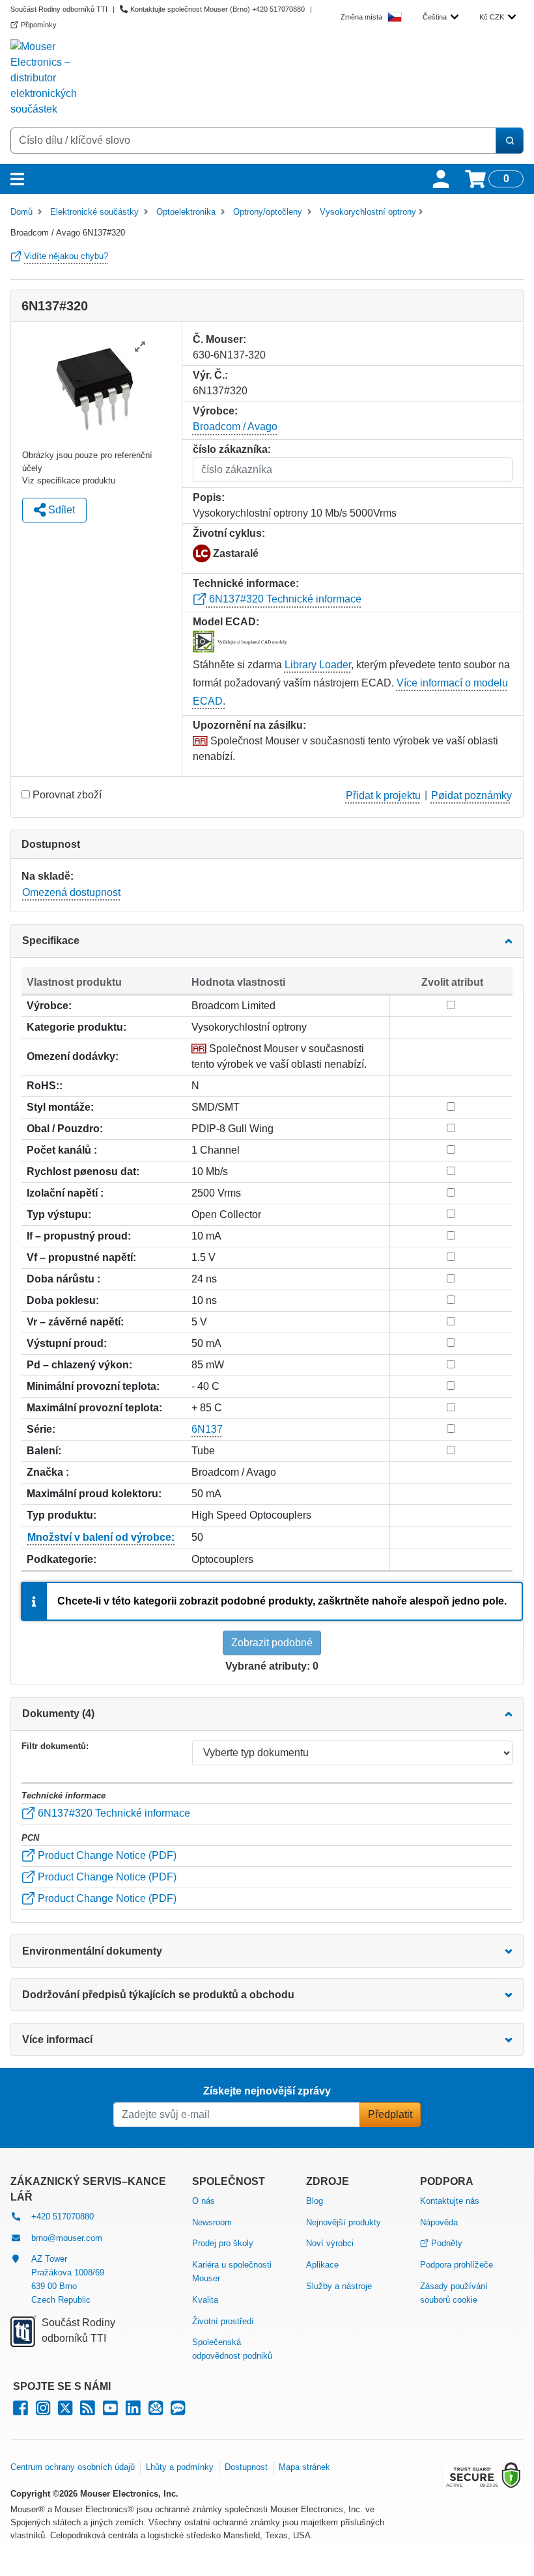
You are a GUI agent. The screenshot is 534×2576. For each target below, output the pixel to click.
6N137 (207, 1429)
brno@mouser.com (67, 2238)
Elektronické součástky (94, 212)
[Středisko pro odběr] (156, 2411)
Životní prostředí (223, 2321)
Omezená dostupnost (71, 892)
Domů (21, 212)
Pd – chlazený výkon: (79, 1365)
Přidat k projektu (383, 795)
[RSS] (88, 2411)
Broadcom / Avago (235, 427)
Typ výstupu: (59, 1214)
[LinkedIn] (133, 2411)
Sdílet (60, 510)
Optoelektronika (186, 212)
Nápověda (439, 2222)
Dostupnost (246, 2467)
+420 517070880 (63, 2217)
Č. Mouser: (219, 339)
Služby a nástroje (339, 2286)
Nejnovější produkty (344, 2222)
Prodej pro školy (223, 2243)
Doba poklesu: (63, 1300)
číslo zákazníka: (232, 449)
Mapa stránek (304, 2467)
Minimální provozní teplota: (93, 1386)
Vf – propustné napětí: (81, 1257)
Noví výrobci (330, 2243)
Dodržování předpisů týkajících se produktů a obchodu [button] (158, 1995)
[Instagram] (43, 2411)
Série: (41, 1429)
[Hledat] (509, 141)
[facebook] (21, 2411)
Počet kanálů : (62, 1150)
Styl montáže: (60, 1107)
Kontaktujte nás (450, 2201)
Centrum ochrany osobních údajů (73, 2467)
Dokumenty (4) (58, 1714)
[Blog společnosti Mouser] (178, 2411)
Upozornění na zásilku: (249, 725)
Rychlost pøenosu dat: (83, 1172)
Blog (315, 2201)
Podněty (447, 2243)
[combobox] (441, 17)
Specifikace (51, 941)
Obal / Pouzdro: (65, 1129)
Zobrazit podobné (272, 1643)
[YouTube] (110, 2411)
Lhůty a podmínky (180, 2467)
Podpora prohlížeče (457, 2265)
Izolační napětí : (65, 1193)
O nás (204, 2201)
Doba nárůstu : (63, 1279)
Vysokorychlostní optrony (368, 212)
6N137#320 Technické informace (284, 599)
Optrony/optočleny (268, 212)
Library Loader (318, 665)
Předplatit (390, 2114)
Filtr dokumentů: (55, 1746)
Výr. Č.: (210, 375)
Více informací (57, 2040)
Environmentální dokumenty (92, 1951)
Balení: (44, 1451)
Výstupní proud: (67, 1343)
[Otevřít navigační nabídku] (17, 179)
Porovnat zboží (67, 795)
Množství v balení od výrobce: (101, 1537)
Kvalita (205, 2300)
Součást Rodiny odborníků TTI (59, 9)
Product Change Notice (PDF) (106, 1855)
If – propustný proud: (79, 1236)
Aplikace (322, 2265)
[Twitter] (65, 2411)
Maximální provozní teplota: (94, 1408)
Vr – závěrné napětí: (75, 1322)
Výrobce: (49, 1006)
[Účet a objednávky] (441, 179)
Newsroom (212, 2222)
